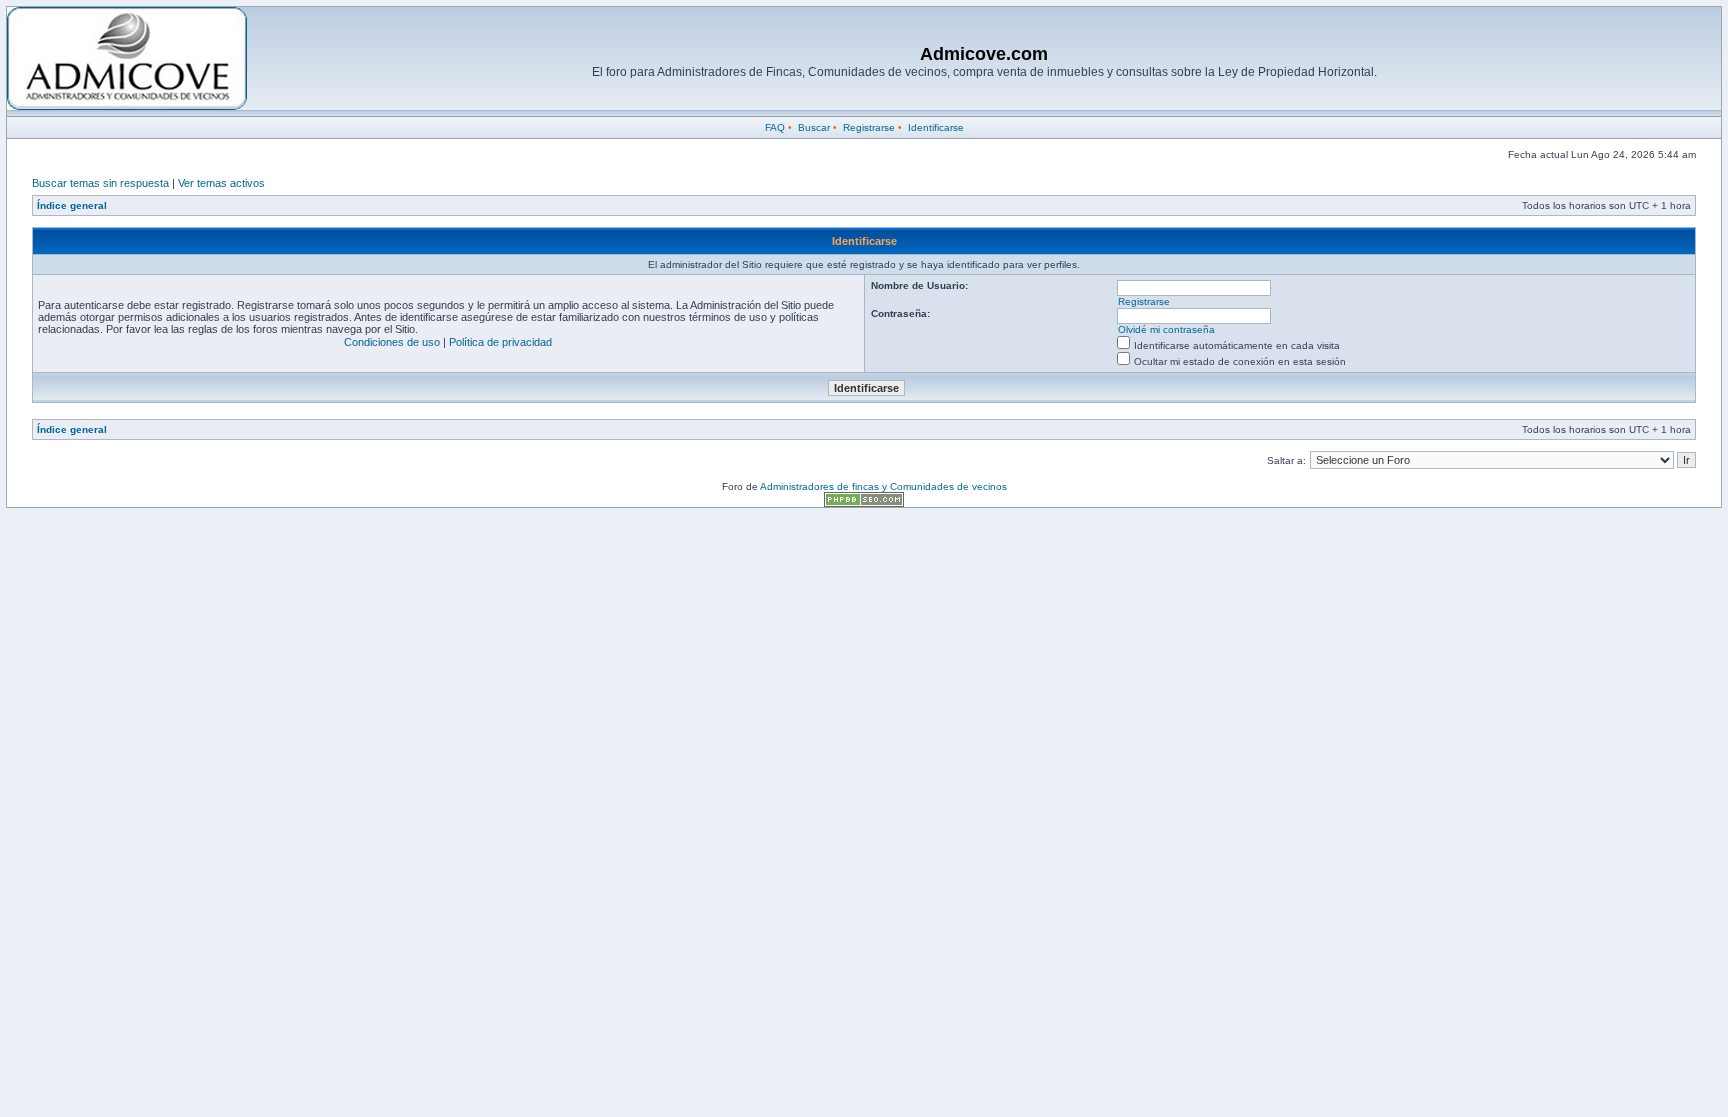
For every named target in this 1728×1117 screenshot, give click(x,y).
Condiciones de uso (392, 342)
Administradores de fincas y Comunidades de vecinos (883, 486)
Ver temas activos (221, 183)
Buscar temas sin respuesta (100, 183)
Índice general (72, 205)
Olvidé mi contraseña (1166, 329)
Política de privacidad (500, 342)
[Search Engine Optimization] (864, 503)
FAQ (775, 127)
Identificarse (936, 127)
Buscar (814, 127)
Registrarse (869, 127)
